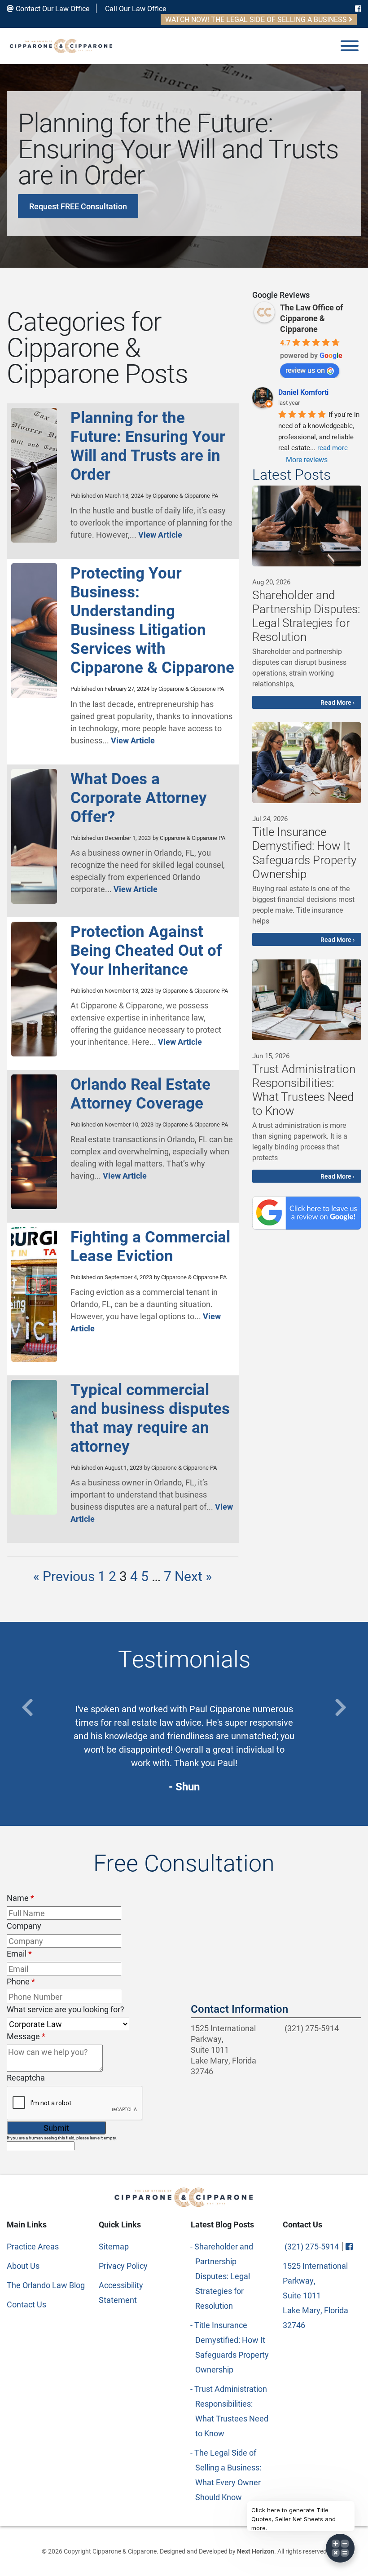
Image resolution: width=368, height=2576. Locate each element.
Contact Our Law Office (52, 8)
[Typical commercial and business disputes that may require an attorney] (34, 1511)
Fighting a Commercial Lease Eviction (150, 1246)
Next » (193, 1576)
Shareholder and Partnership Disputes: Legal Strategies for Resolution (224, 2249)
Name (20, 1871)
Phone (21, 1954)
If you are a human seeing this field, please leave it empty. (62, 2111)
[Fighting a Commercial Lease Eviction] (34, 1358)
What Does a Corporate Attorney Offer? (139, 797)
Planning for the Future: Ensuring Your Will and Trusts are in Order (148, 445)
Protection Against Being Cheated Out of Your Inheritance (146, 950)
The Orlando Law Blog (46, 2258)
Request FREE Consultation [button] (78, 206)
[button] (27, 1708)
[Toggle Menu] (350, 46)
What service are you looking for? (66, 1982)
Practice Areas (33, 2219)
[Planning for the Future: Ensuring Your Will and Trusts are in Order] (34, 539)
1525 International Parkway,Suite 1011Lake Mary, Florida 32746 (223, 2023)
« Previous (64, 1576)
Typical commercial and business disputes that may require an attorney (150, 1417)
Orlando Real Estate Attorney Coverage (140, 1093)
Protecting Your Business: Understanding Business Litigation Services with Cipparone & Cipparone (152, 620)
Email (19, 1926)
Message (26, 2009)
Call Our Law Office (135, 8)
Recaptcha (26, 2050)
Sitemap (114, 2219)
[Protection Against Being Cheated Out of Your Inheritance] (34, 1053)
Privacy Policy (123, 2239)
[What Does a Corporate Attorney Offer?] (34, 900)
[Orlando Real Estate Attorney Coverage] (34, 1206)
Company (24, 1899)
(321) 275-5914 (311, 2001)
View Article (160, 535)
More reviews (307, 459)
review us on (305, 370)
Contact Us (26, 2277)
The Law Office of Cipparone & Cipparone (311, 318)
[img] (307, 526)
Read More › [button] (337, 702)
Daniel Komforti (303, 392)
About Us (23, 2239)
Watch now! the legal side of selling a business (257, 19)
